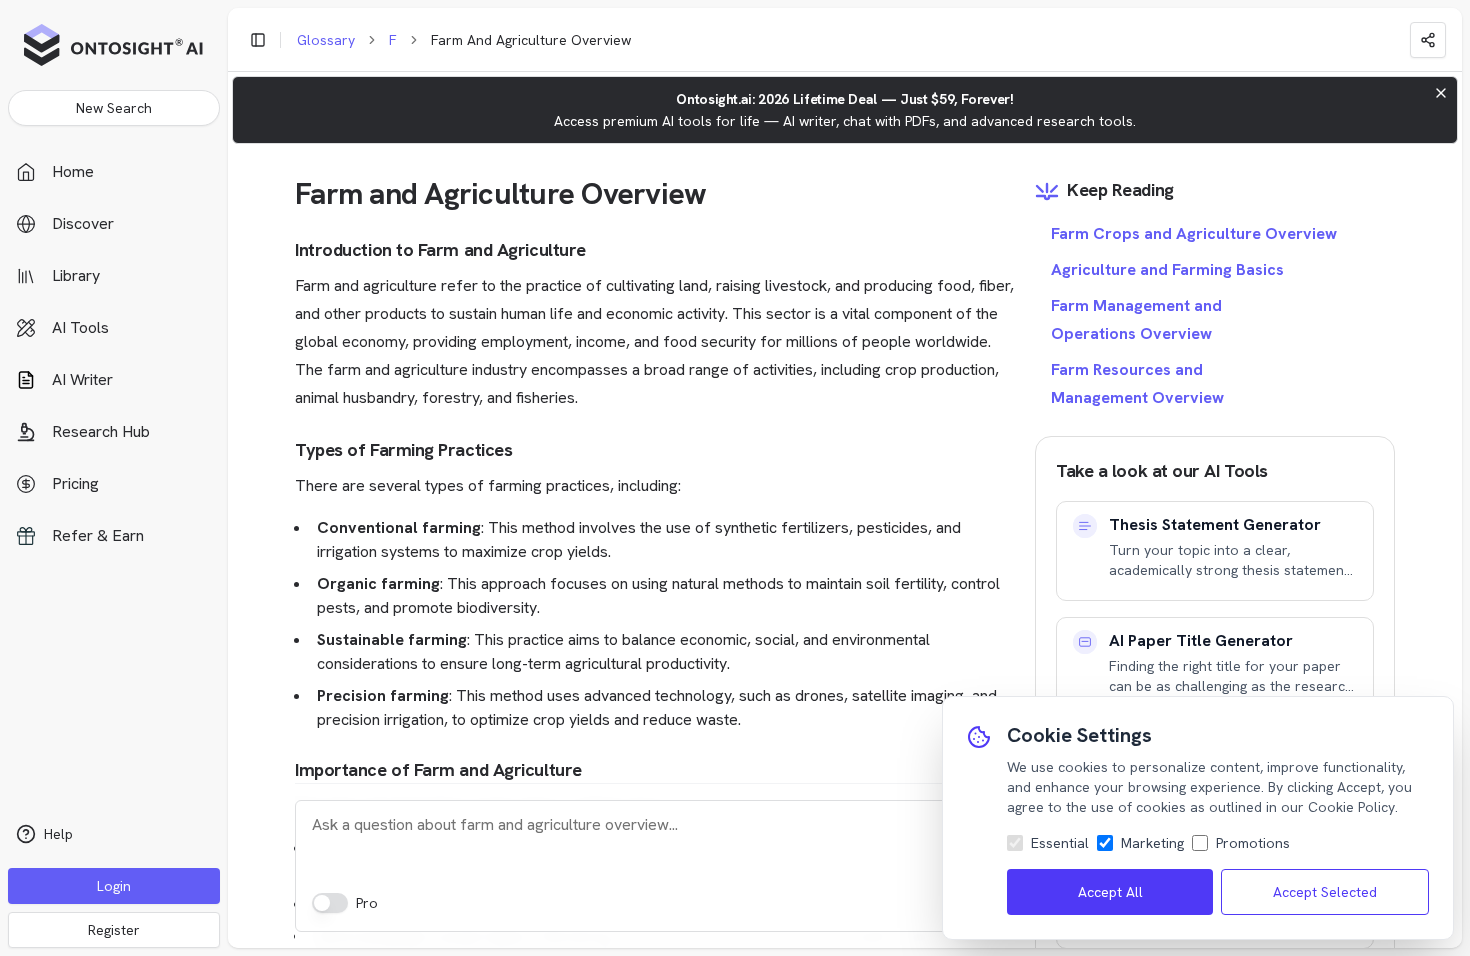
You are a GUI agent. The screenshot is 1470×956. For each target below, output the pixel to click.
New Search (114, 108)
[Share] (1428, 40)
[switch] (330, 903)
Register (114, 930)
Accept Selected (1325, 892)
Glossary (326, 40)
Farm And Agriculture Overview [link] (531, 40)
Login (114, 886)
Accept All (1110, 892)
